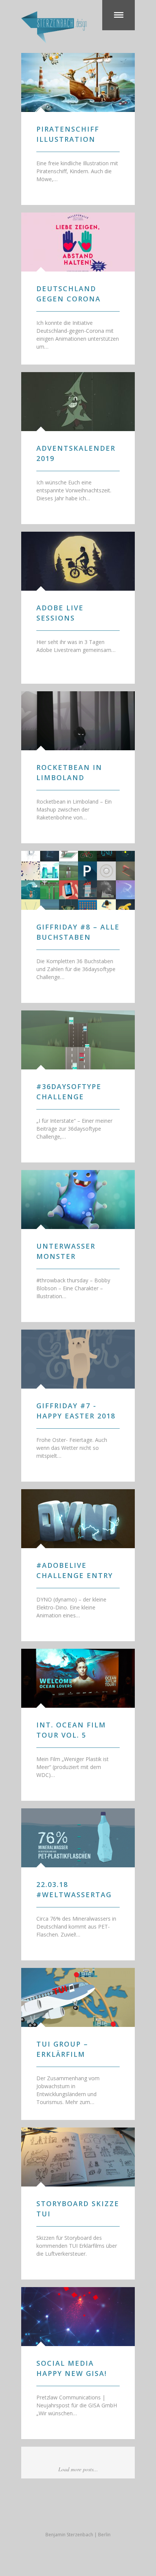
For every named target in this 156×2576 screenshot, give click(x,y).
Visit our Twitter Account (33, 2516)
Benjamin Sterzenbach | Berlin (78, 2535)
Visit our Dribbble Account (63, 2516)
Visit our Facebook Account (48, 2516)
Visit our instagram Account (123, 2516)
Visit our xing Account (93, 2516)
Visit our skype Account (78, 2516)
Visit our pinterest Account (108, 2516)
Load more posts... (78, 2469)
